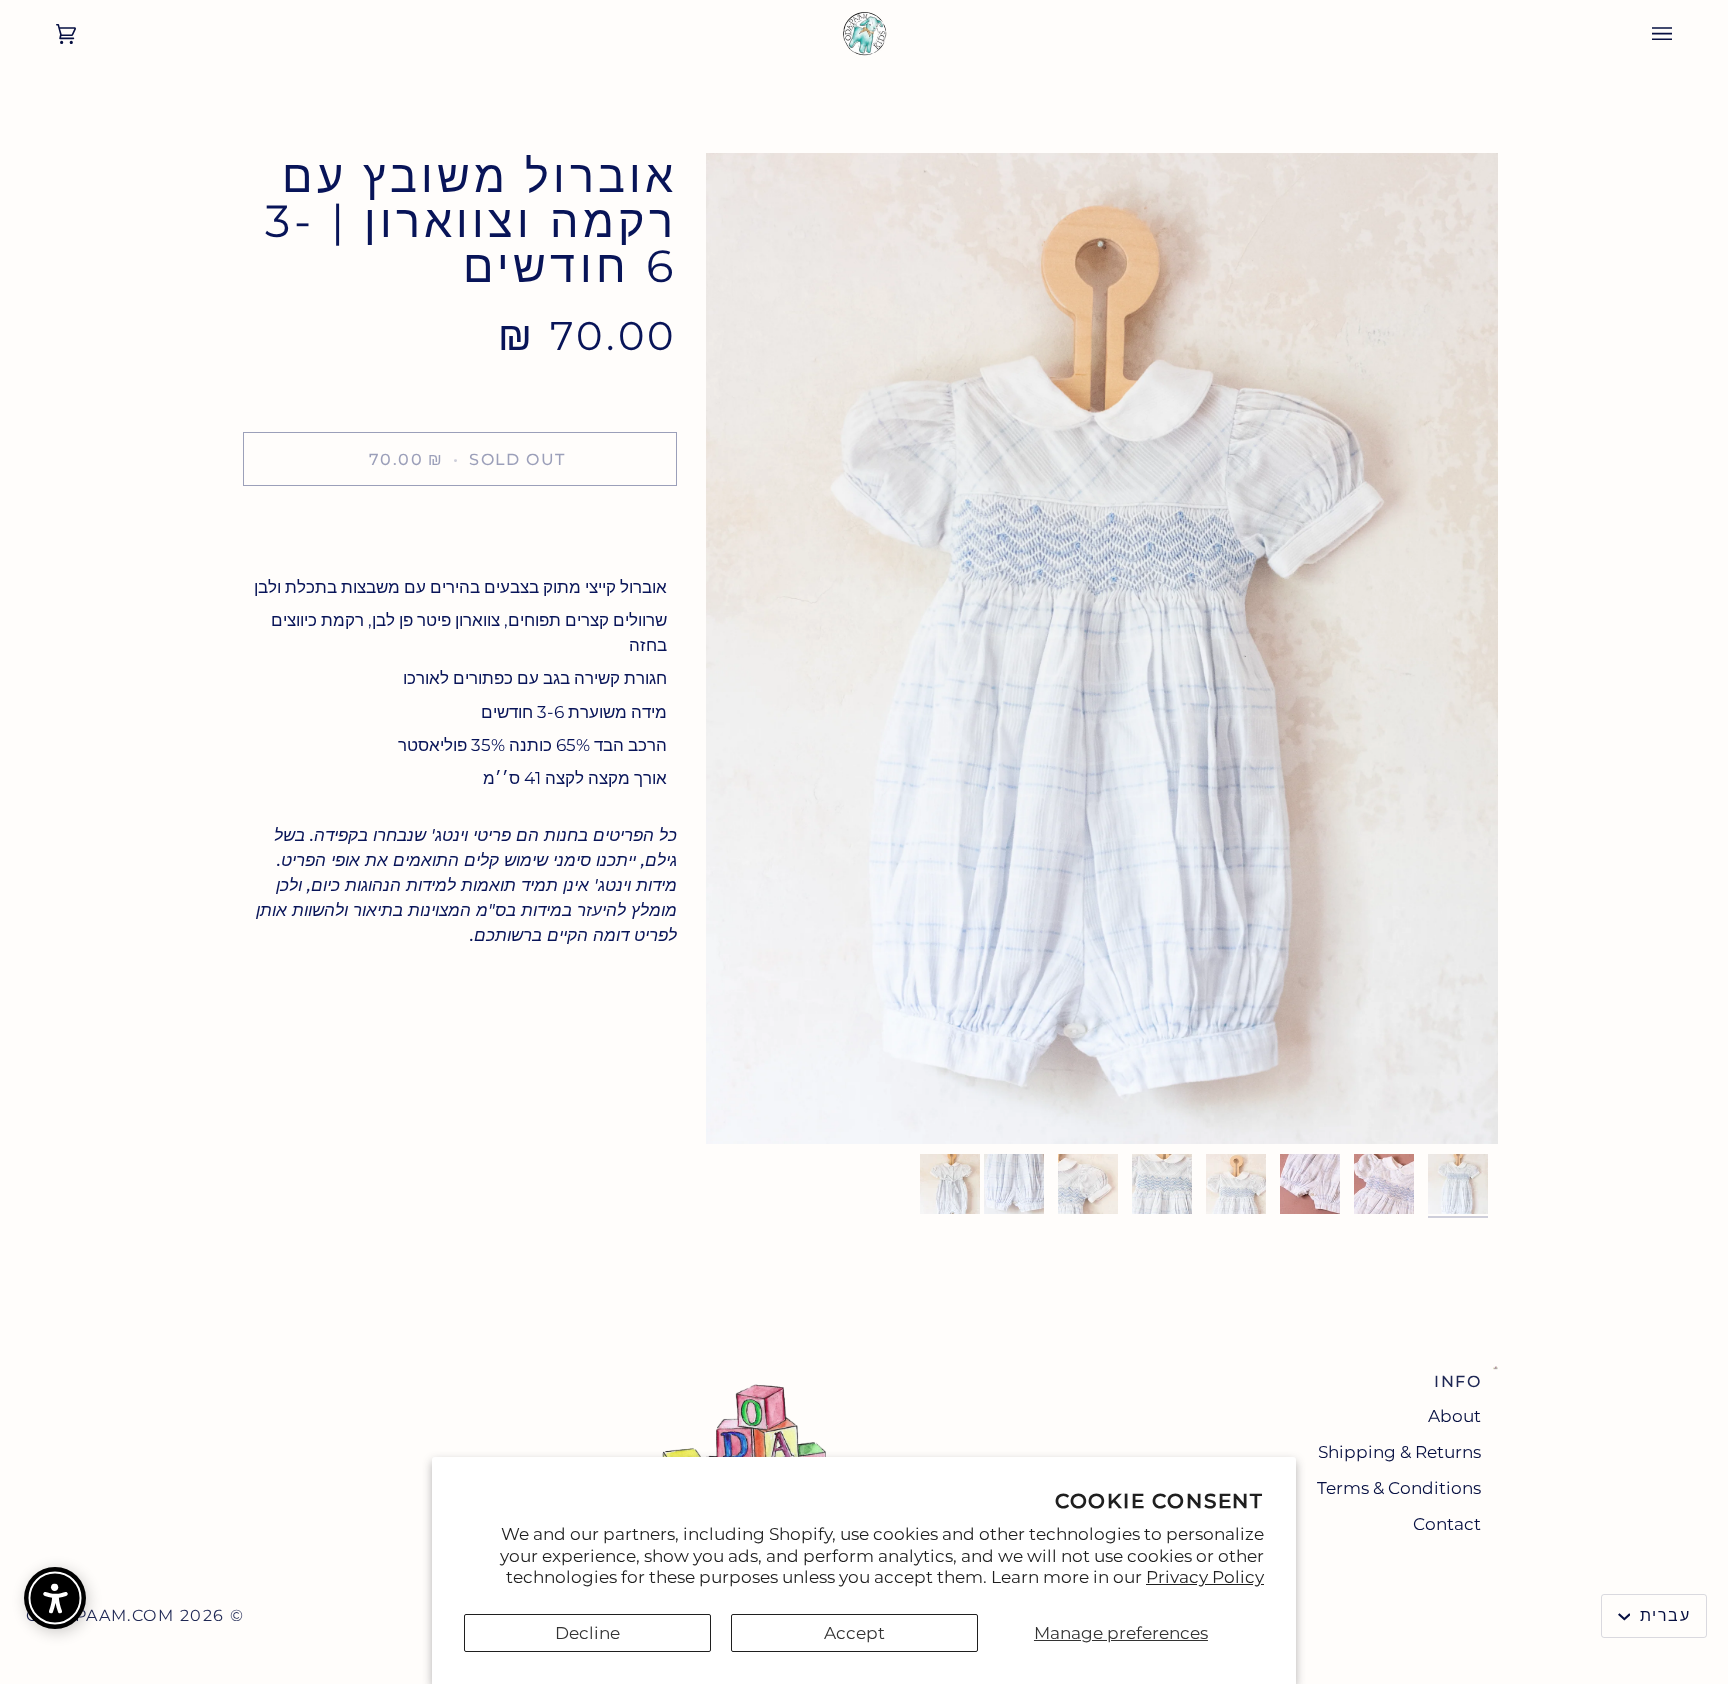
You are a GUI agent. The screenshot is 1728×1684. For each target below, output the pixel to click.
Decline (587, 1633)
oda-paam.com (100, 1615)
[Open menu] (1682, 34)
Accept (854, 1633)
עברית (1662, 1615)
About (1454, 1416)
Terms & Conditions (1399, 1488)
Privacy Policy (1205, 1577)
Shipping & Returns (1399, 1452)
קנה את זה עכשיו (460, 527)
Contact (1447, 1524)
